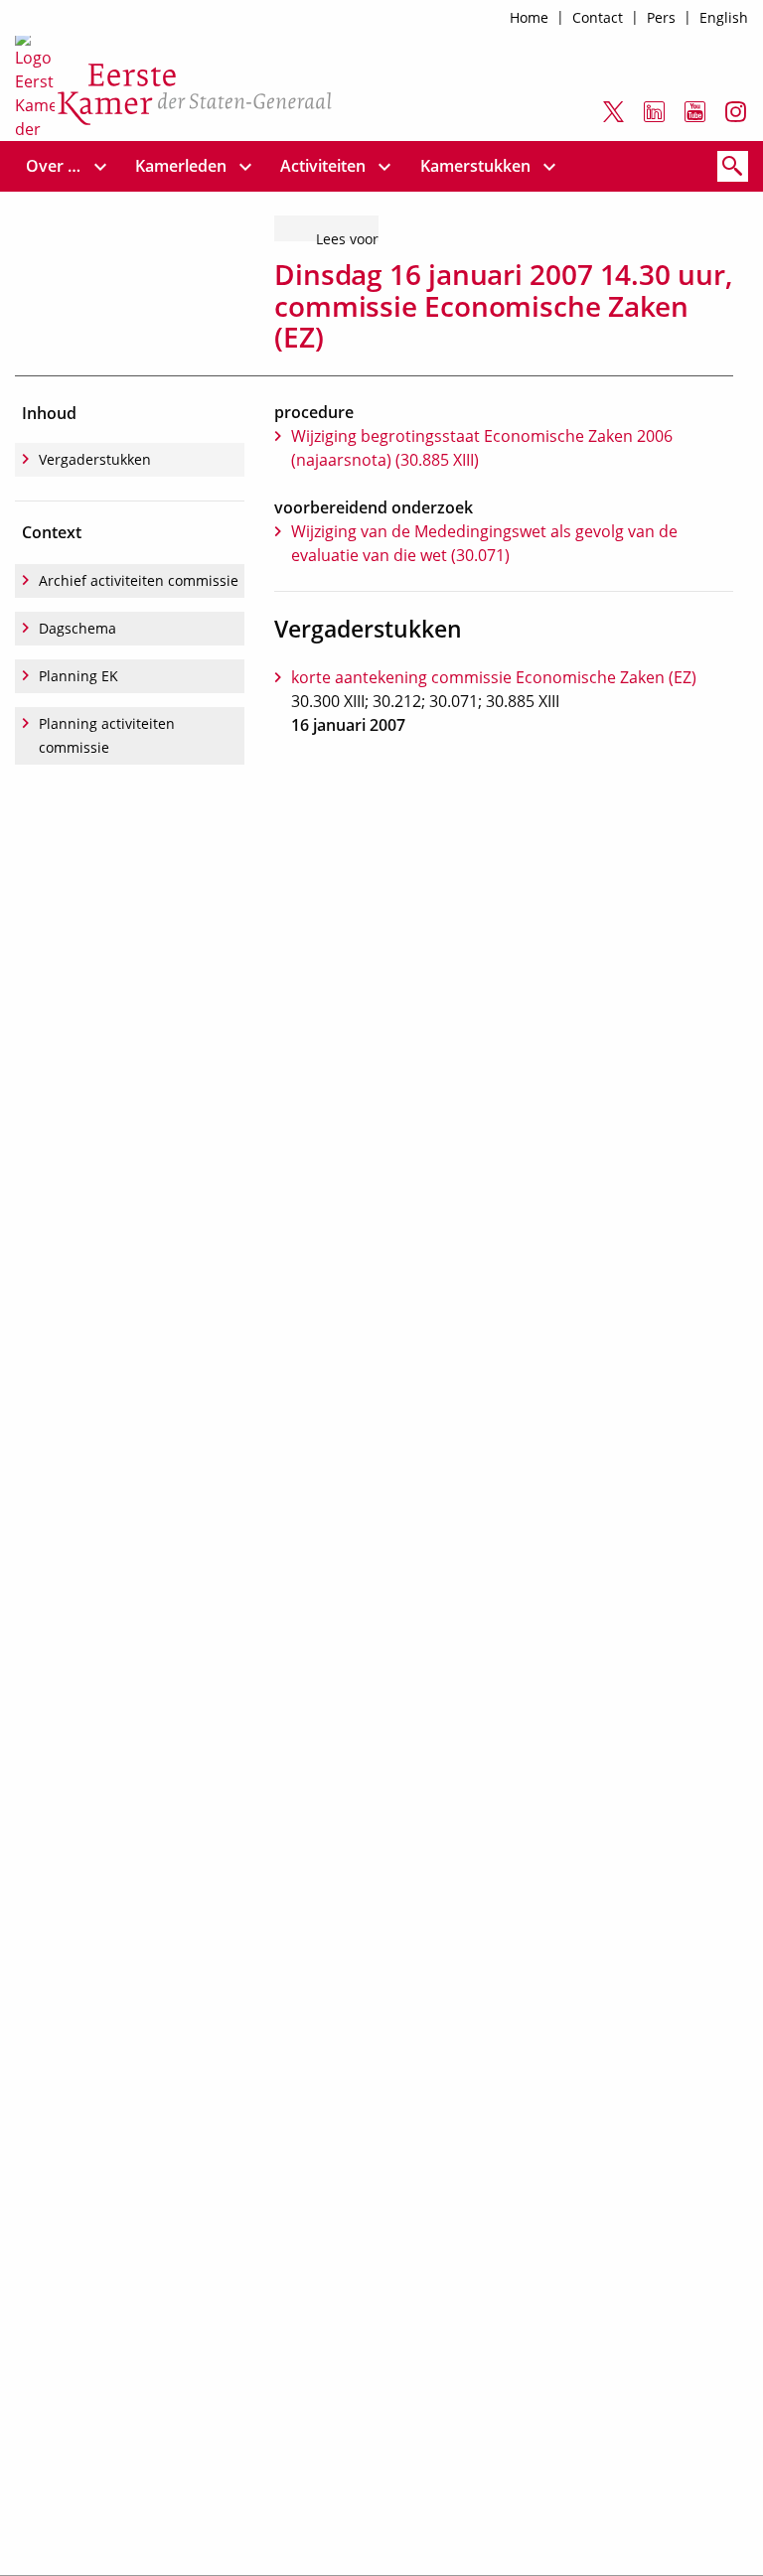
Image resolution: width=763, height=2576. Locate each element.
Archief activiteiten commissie (139, 580)
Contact (598, 17)
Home (529, 17)
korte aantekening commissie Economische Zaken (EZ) (494, 677)
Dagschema (77, 628)
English (724, 17)
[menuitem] (54, 166)
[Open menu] (100, 166)
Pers (661, 17)
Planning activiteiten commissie (107, 735)
